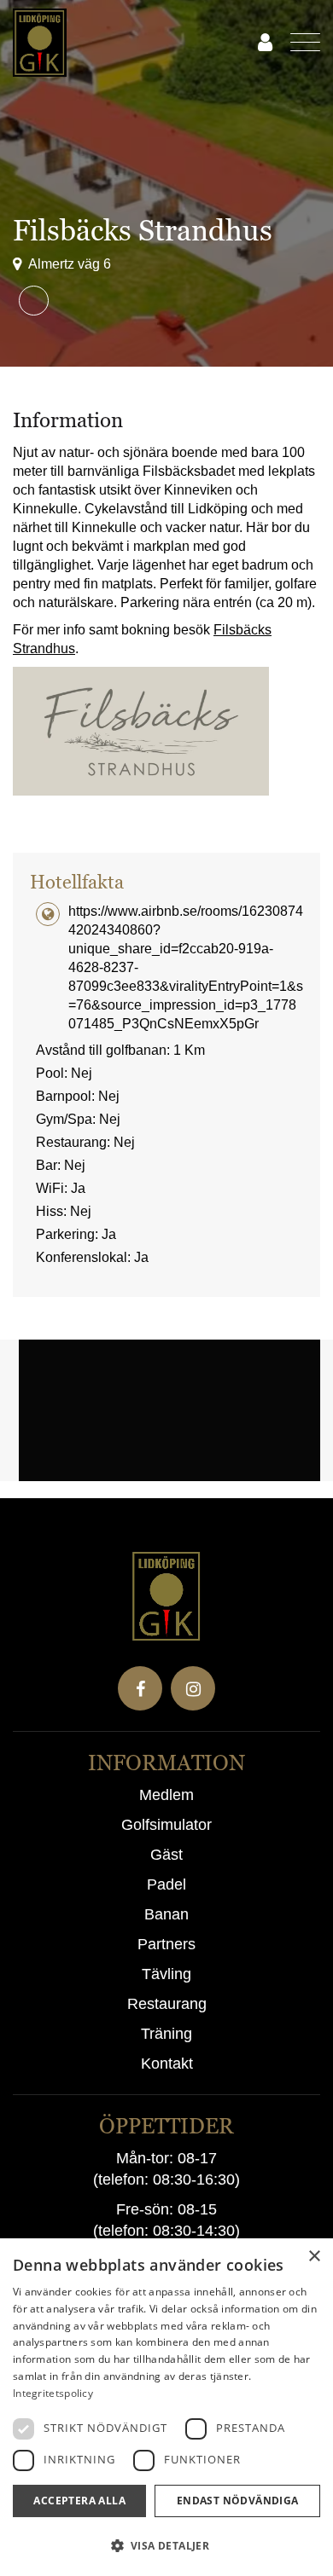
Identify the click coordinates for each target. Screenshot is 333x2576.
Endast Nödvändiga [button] (238, 2501)
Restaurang (167, 2004)
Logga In (265, 43)
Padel (166, 1884)
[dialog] (166, 2407)
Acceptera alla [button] (79, 2501)
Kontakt (167, 2064)
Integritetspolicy (53, 2393)
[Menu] (297, 43)
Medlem (166, 1795)
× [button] (314, 2257)
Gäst (166, 1855)
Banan (166, 1914)
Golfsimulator (166, 1825)
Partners (166, 1944)
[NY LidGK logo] (136, 43)
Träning (166, 2034)
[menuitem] (297, 43)
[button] (166, 2546)
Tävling (166, 1974)
